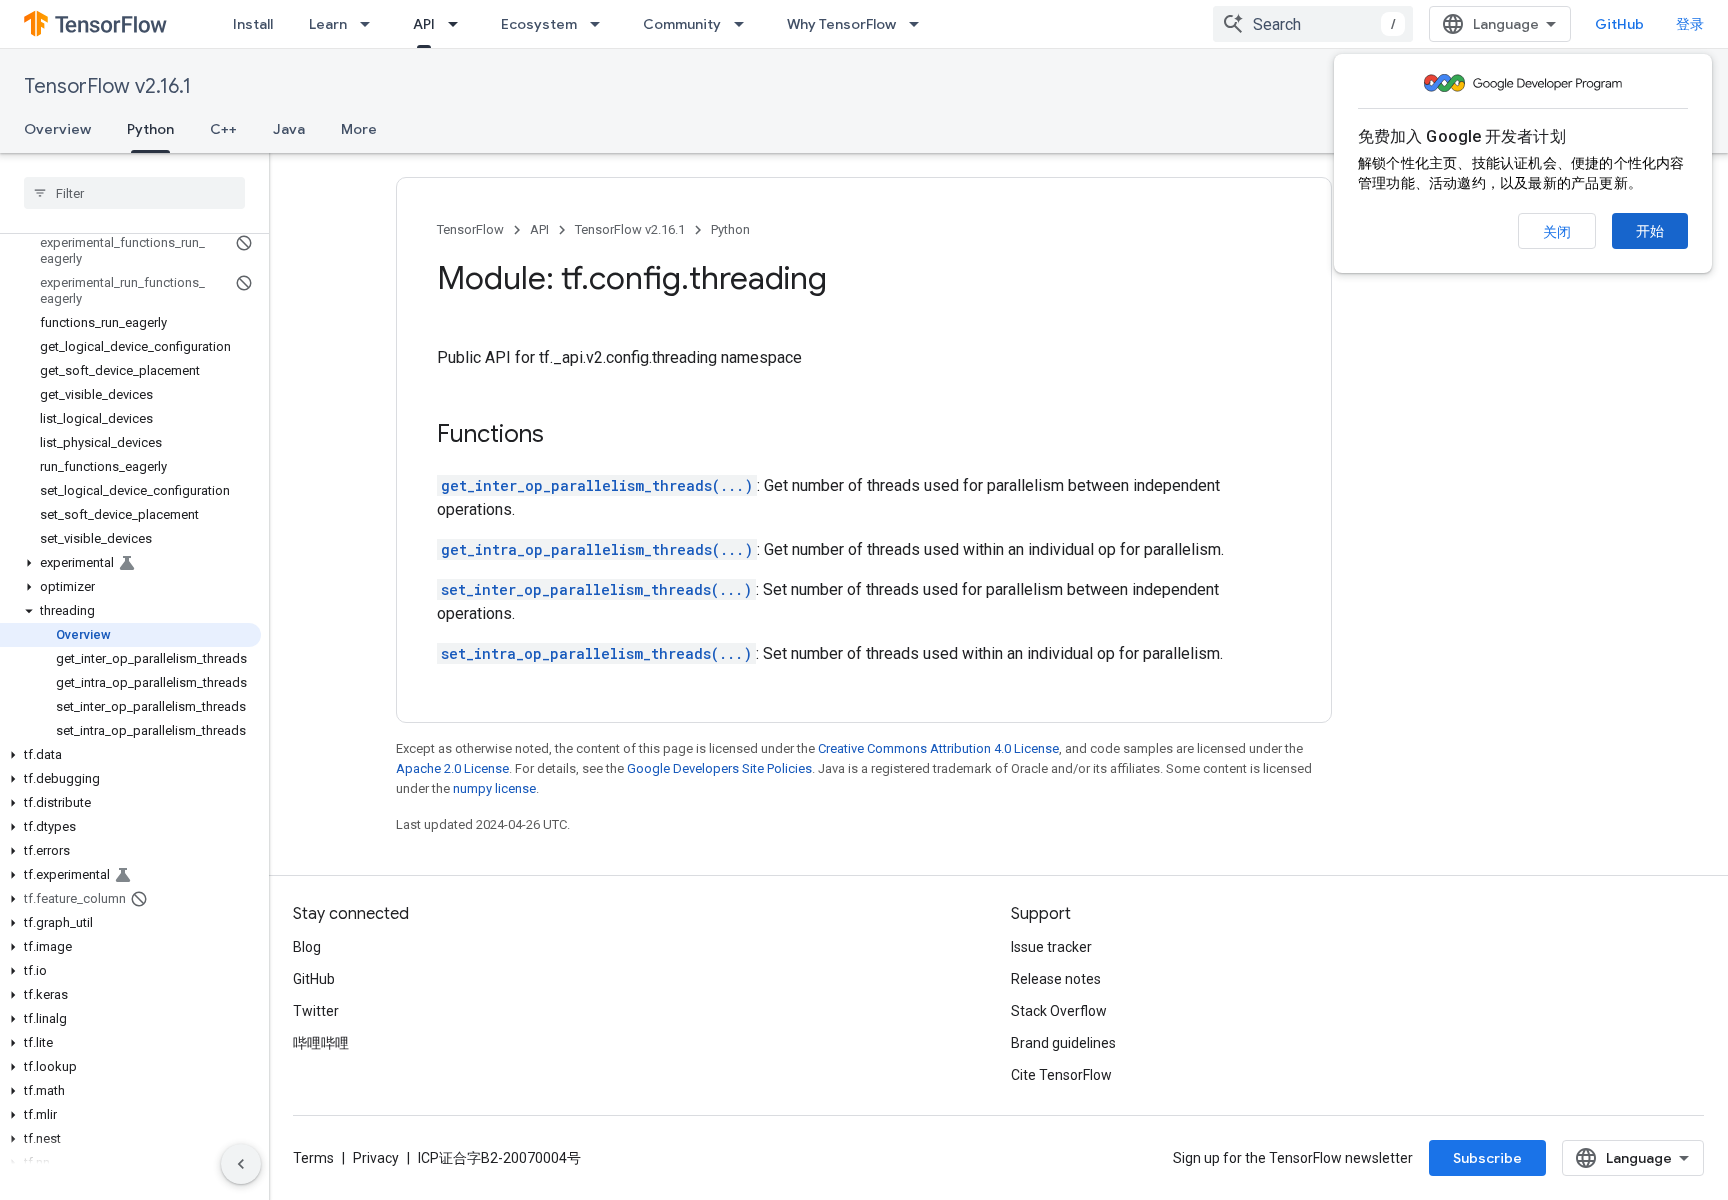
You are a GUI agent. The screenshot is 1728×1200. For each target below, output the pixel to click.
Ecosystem (539, 24)
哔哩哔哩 (321, 1043)
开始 (1650, 231)
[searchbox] (134, 193)
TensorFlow (470, 229)
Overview (57, 129)
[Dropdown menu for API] (459, 24)
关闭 (1557, 232)
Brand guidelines (1063, 1043)
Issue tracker (1051, 947)
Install (253, 24)
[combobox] (1313, 24)
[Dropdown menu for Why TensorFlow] (920, 24)
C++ (223, 129)
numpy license (494, 788)
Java (289, 129)
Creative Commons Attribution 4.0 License (938, 748)
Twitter (316, 1011)
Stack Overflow (1059, 1011)
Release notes (1056, 979)
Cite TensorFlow (1061, 1075)
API (424, 24)
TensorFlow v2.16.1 (107, 86)
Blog (307, 947)
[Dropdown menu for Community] (745, 24)
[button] (130, 563)
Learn (328, 24)
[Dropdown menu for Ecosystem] (601, 24)
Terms (313, 1158)
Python (150, 129)
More (359, 129)
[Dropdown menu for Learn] (371, 24)
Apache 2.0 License (452, 768)
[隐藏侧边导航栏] (241, 1164)
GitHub (1619, 24)
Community (682, 24)
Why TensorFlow (841, 24)
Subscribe (1487, 1158)
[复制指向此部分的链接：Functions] (564, 436)
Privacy (376, 1158)
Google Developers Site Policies (719, 768)
